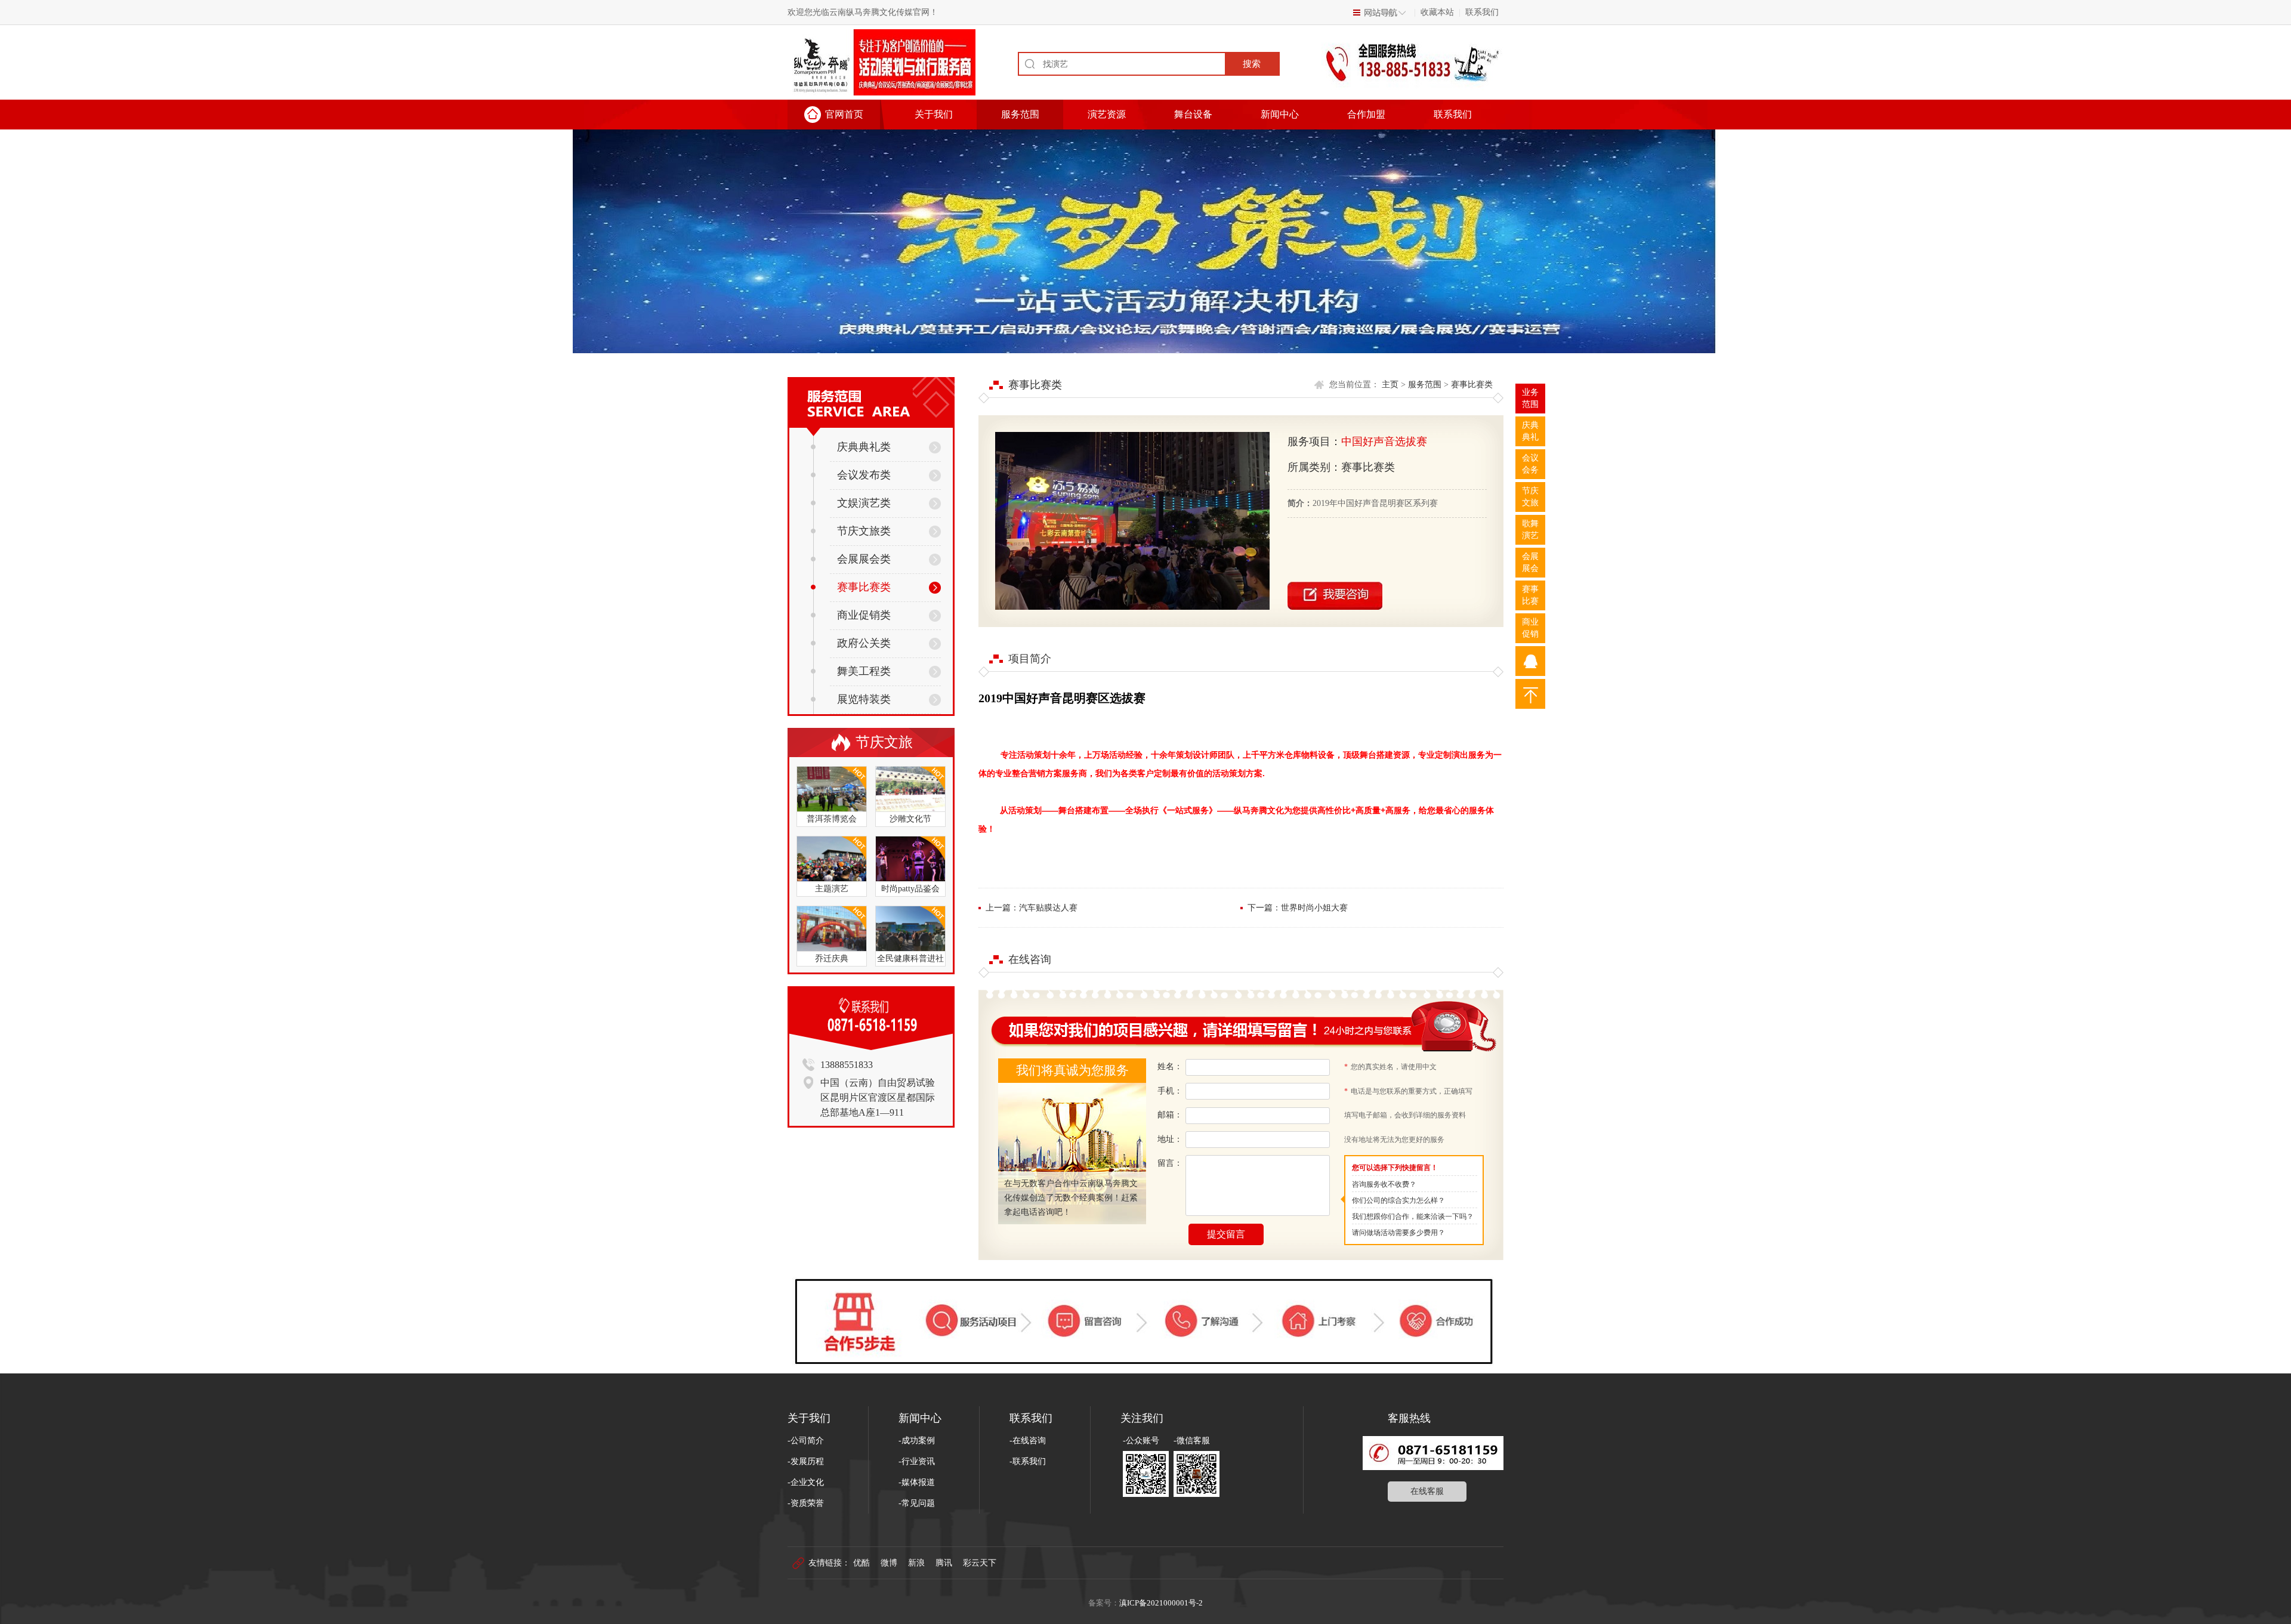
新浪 (916, 1563)
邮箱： (1170, 1115)
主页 (1390, 385)
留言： (1170, 1163)
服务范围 (1020, 114)
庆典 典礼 (1530, 431)
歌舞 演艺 (1530, 530)
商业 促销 (1530, 628)
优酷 (862, 1563)
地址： (1170, 1139)
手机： (1170, 1091)
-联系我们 (1028, 1461)
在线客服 (1427, 1491)
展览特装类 (864, 699)
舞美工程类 (864, 671)
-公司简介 (806, 1441)
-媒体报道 (917, 1482)
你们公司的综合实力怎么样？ (1398, 1200)
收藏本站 (1437, 12)
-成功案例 (917, 1441)
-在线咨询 (1028, 1441)
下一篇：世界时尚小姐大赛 (1298, 908)
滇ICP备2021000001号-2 (1161, 1603)
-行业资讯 (917, 1461)
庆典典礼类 (864, 447)
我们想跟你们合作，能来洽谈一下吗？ (1413, 1217)
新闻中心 (1280, 114)
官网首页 (844, 114)
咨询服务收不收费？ (1384, 1184)
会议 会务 (1530, 464)
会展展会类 (864, 559)
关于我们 (934, 114)
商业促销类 (864, 615)
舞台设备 (1193, 114)
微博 (889, 1563)
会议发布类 (864, 475)
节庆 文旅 (1530, 497)
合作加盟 (1366, 114)
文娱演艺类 (864, 503)
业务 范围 (1530, 398)
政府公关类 (864, 643)
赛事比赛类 (864, 587)
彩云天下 (980, 1563)
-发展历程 (806, 1461)
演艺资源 (1107, 114)
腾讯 (944, 1563)
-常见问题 (917, 1503)
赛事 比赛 (1530, 595)
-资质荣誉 (806, 1503)
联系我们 (1482, 12)
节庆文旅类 (864, 531)
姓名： (1170, 1066)
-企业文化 (806, 1482)
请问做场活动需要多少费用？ (1398, 1233)
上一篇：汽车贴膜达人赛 (1032, 908)
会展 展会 (1530, 562)
